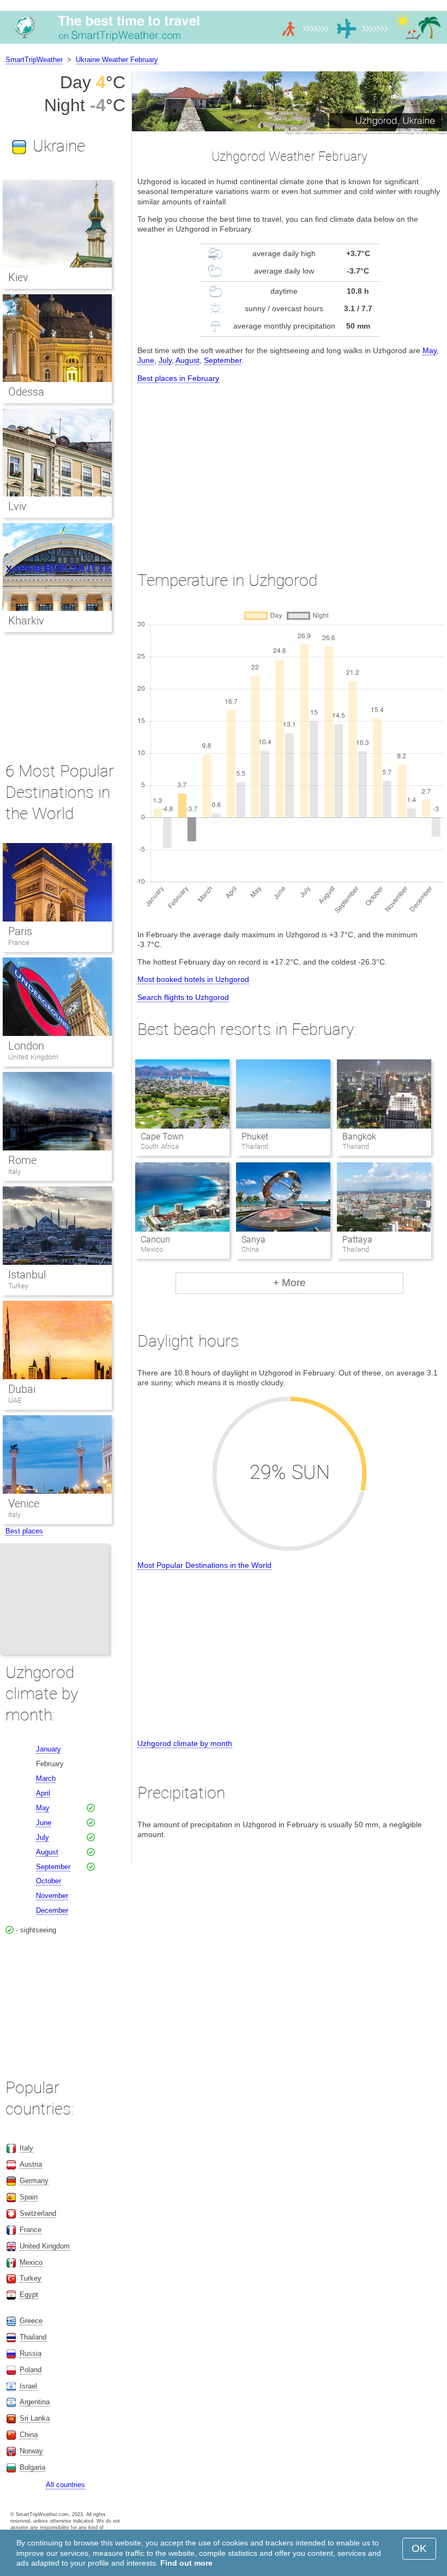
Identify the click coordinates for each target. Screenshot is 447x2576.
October (49, 1881)
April (43, 1793)
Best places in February (178, 378)
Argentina (35, 2402)
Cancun (155, 1239)
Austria (31, 2164)
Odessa (26, 392)
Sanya (253, 1239)
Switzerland (38, 2213)
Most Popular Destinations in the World (204, 1565)
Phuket (255, 1137)
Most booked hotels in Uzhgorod (193, 979)
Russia (31, 2353)
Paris (20, 931)
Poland (31, 2370)
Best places (24, 1531)
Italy (14, 1171)
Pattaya (357, 1239)
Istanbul (27, 1275)
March (46, 1778)
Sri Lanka (35, 2418)
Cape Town (162, 1137)
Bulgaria (32, 2467)
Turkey (18, 1286)
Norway (31, 2451)
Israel (28, 2386)
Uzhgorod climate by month (185, 1743)
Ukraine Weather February (117, 60)
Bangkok (359, 1137)
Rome (22, 1160)
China (29, 2435)
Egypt (29, 2295)
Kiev (18, 277)
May (430, 350)
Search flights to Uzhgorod (183, 997)
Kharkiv (26, 621)
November (52, 1896)
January (49, 1749)
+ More (289, 1283)
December (52, 1910)
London (26, 1046)
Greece (31, 2321)
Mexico (31, 2262)
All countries (65, 2485)
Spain (29, 2197)
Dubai (22, 1389)
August (188, 360)
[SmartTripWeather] (224, 43)
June (146, 360)
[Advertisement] (289, 467)
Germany (34, 2181)
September (223, 360)
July (165, 360)
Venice (24, 1504)
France (19, 942)
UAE (15, 1400)
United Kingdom (33, 1057)
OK (419, 2548)
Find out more (186, 2563)
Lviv (17, 506)
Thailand (33, 2337)
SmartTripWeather (34, 60)
